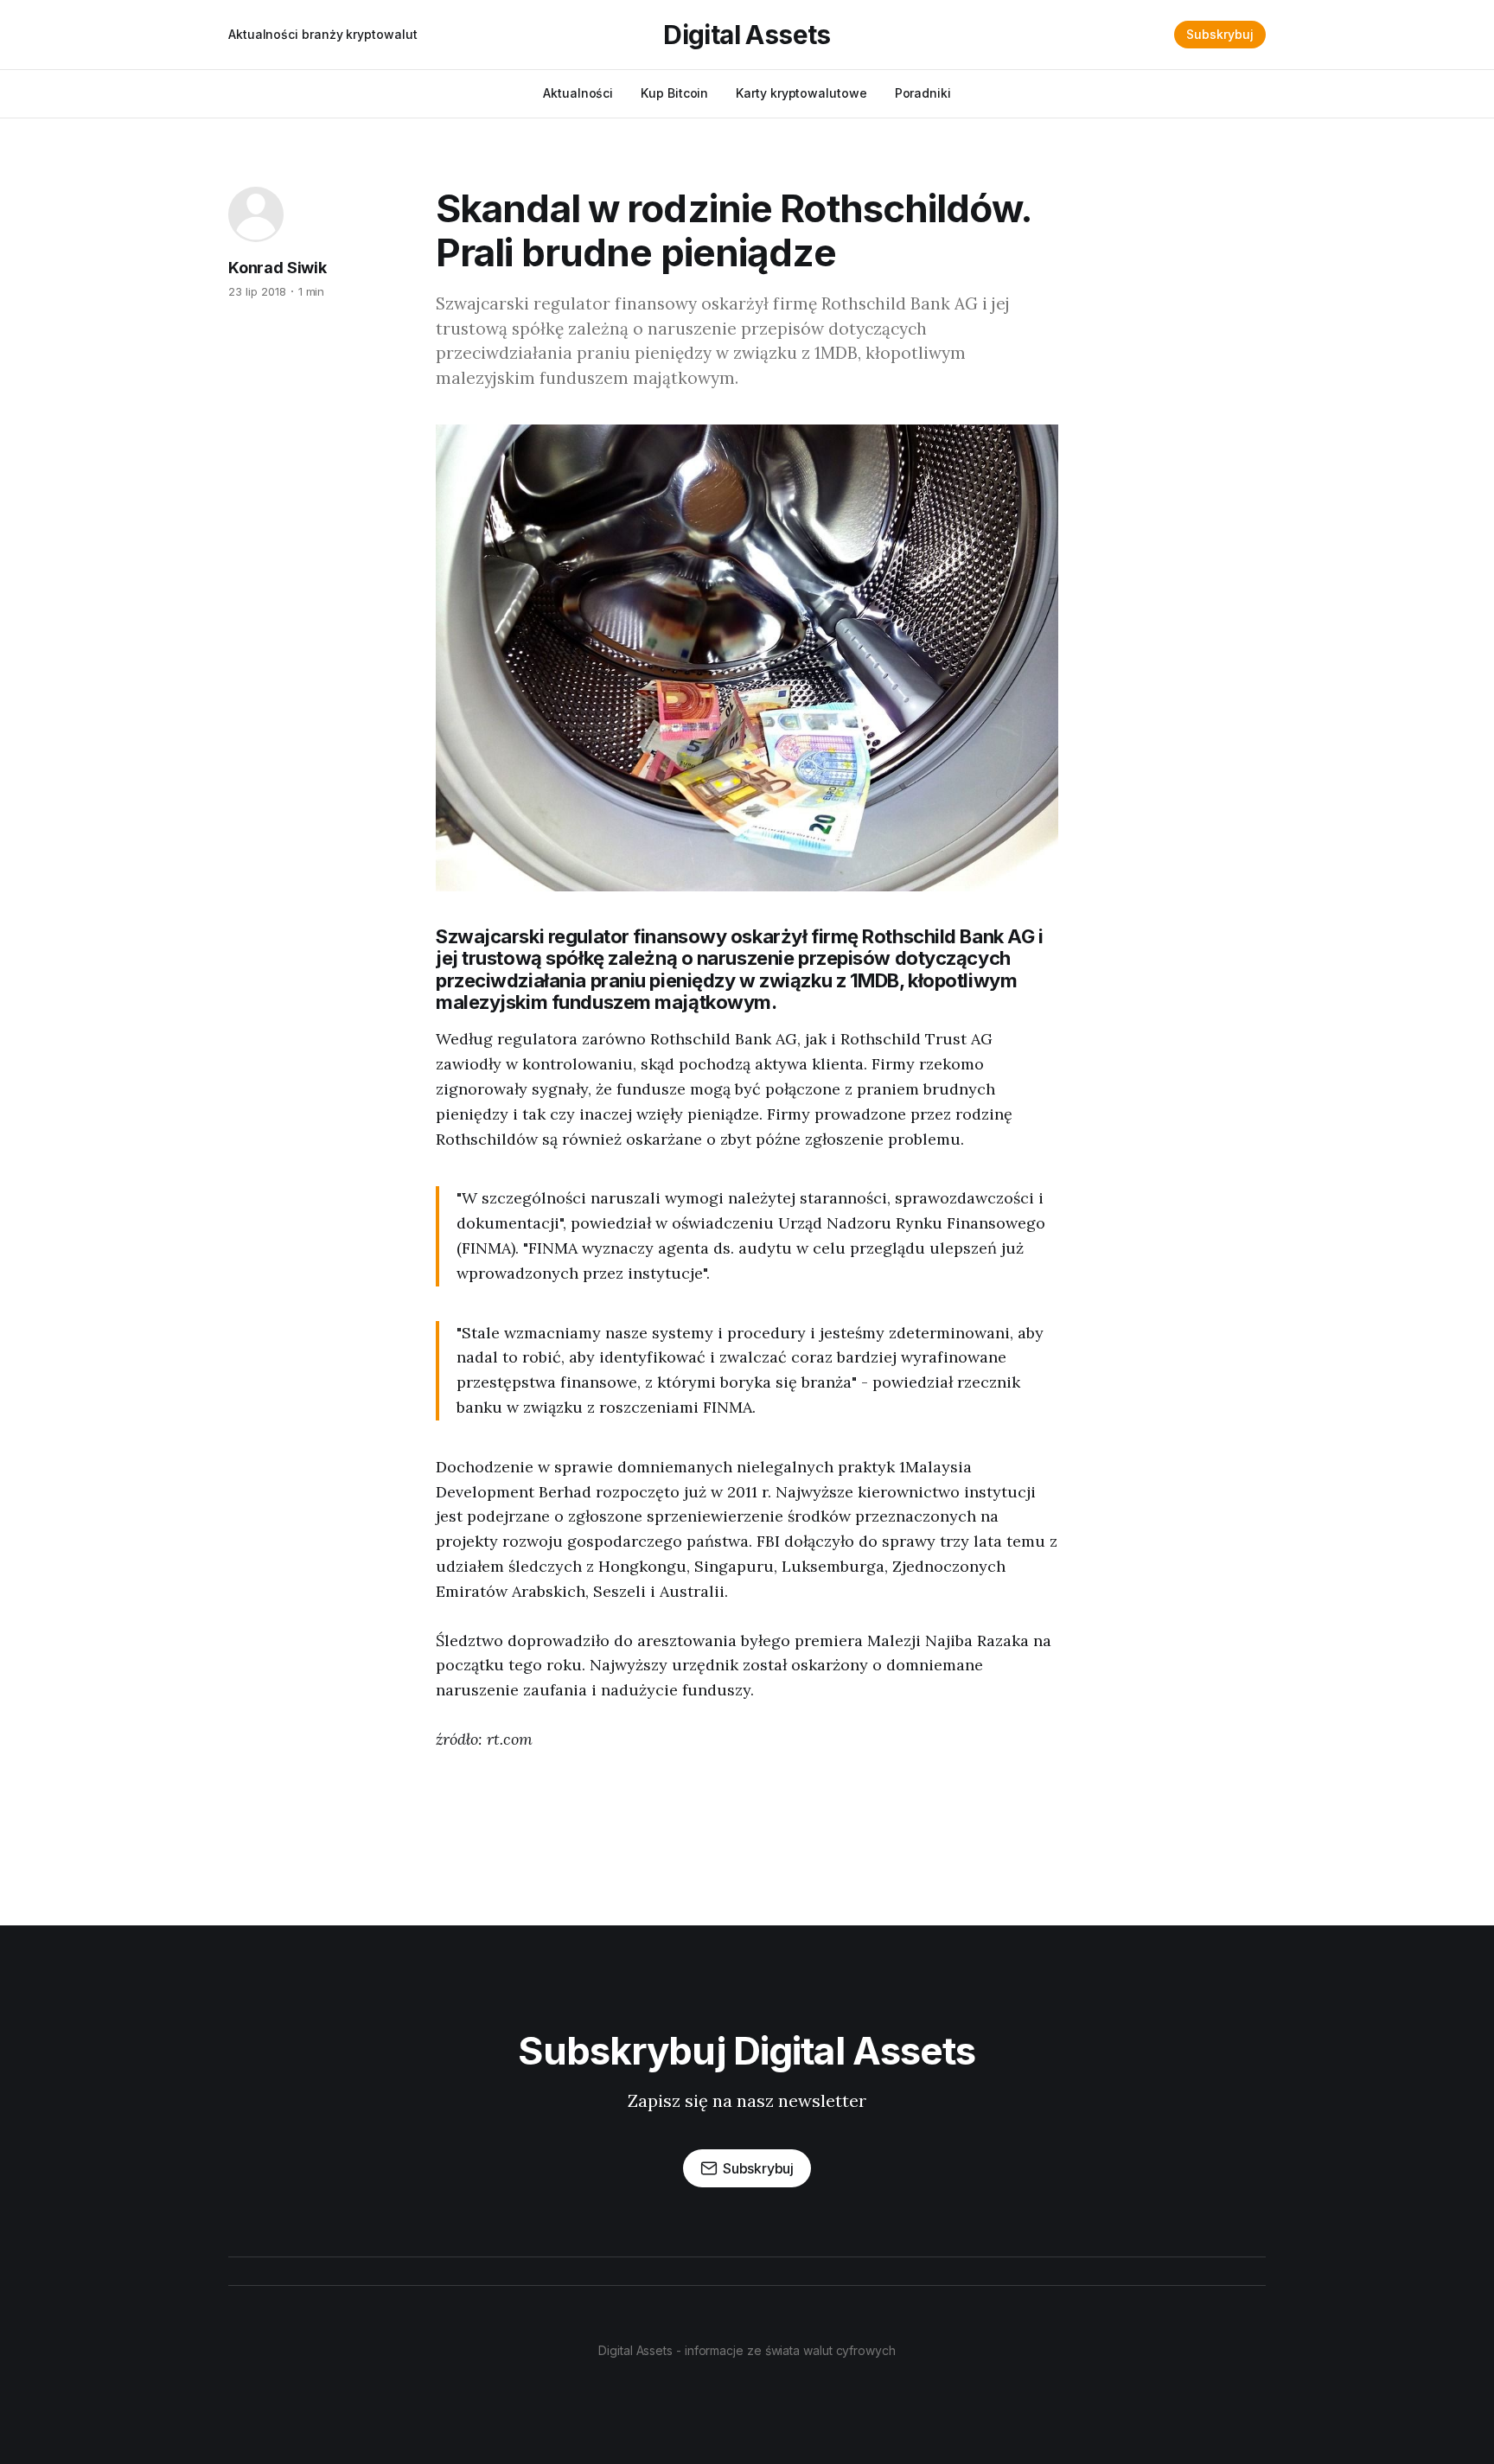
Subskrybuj (1220, 34)
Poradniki (923, 93)
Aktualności (578, 93)
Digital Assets (747, 35)
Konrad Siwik (278, 268)
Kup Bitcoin (674, 93)
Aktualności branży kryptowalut (322, 34)
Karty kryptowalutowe (801, 93)
